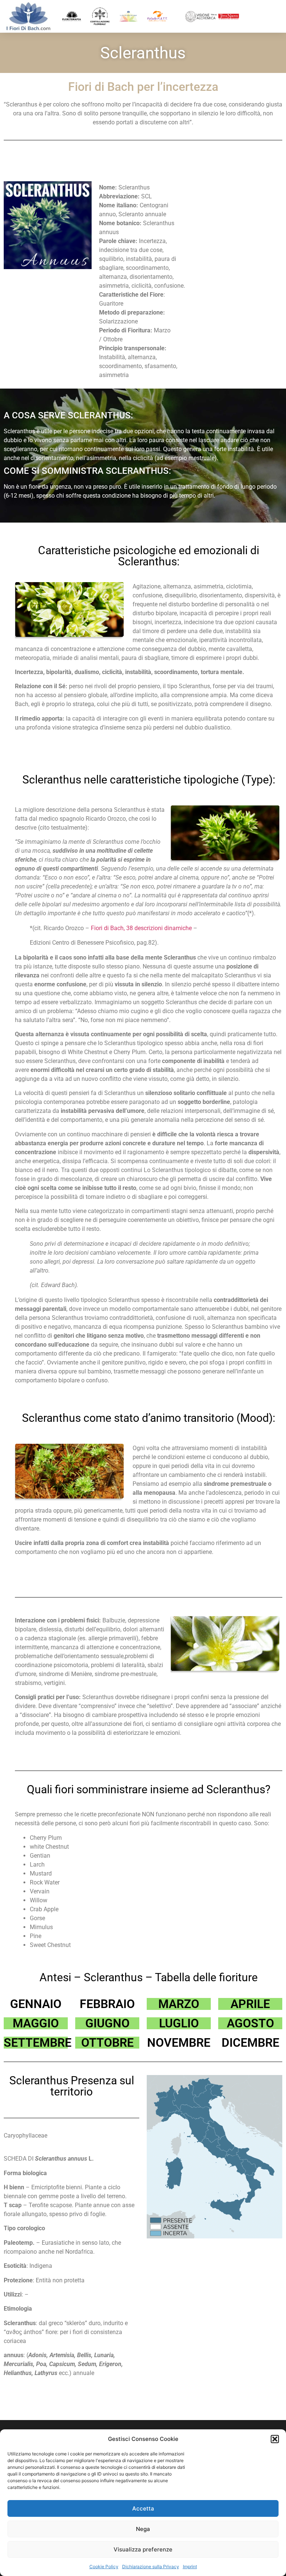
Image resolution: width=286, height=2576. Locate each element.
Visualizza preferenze (143, 2549)
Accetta (143, 2508)
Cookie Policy (104, 2567)
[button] (275, 2439)
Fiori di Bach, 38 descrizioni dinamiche (141, 928)
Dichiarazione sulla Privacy (151, 2567)
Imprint (190, 2567)
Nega (143, 2529)
